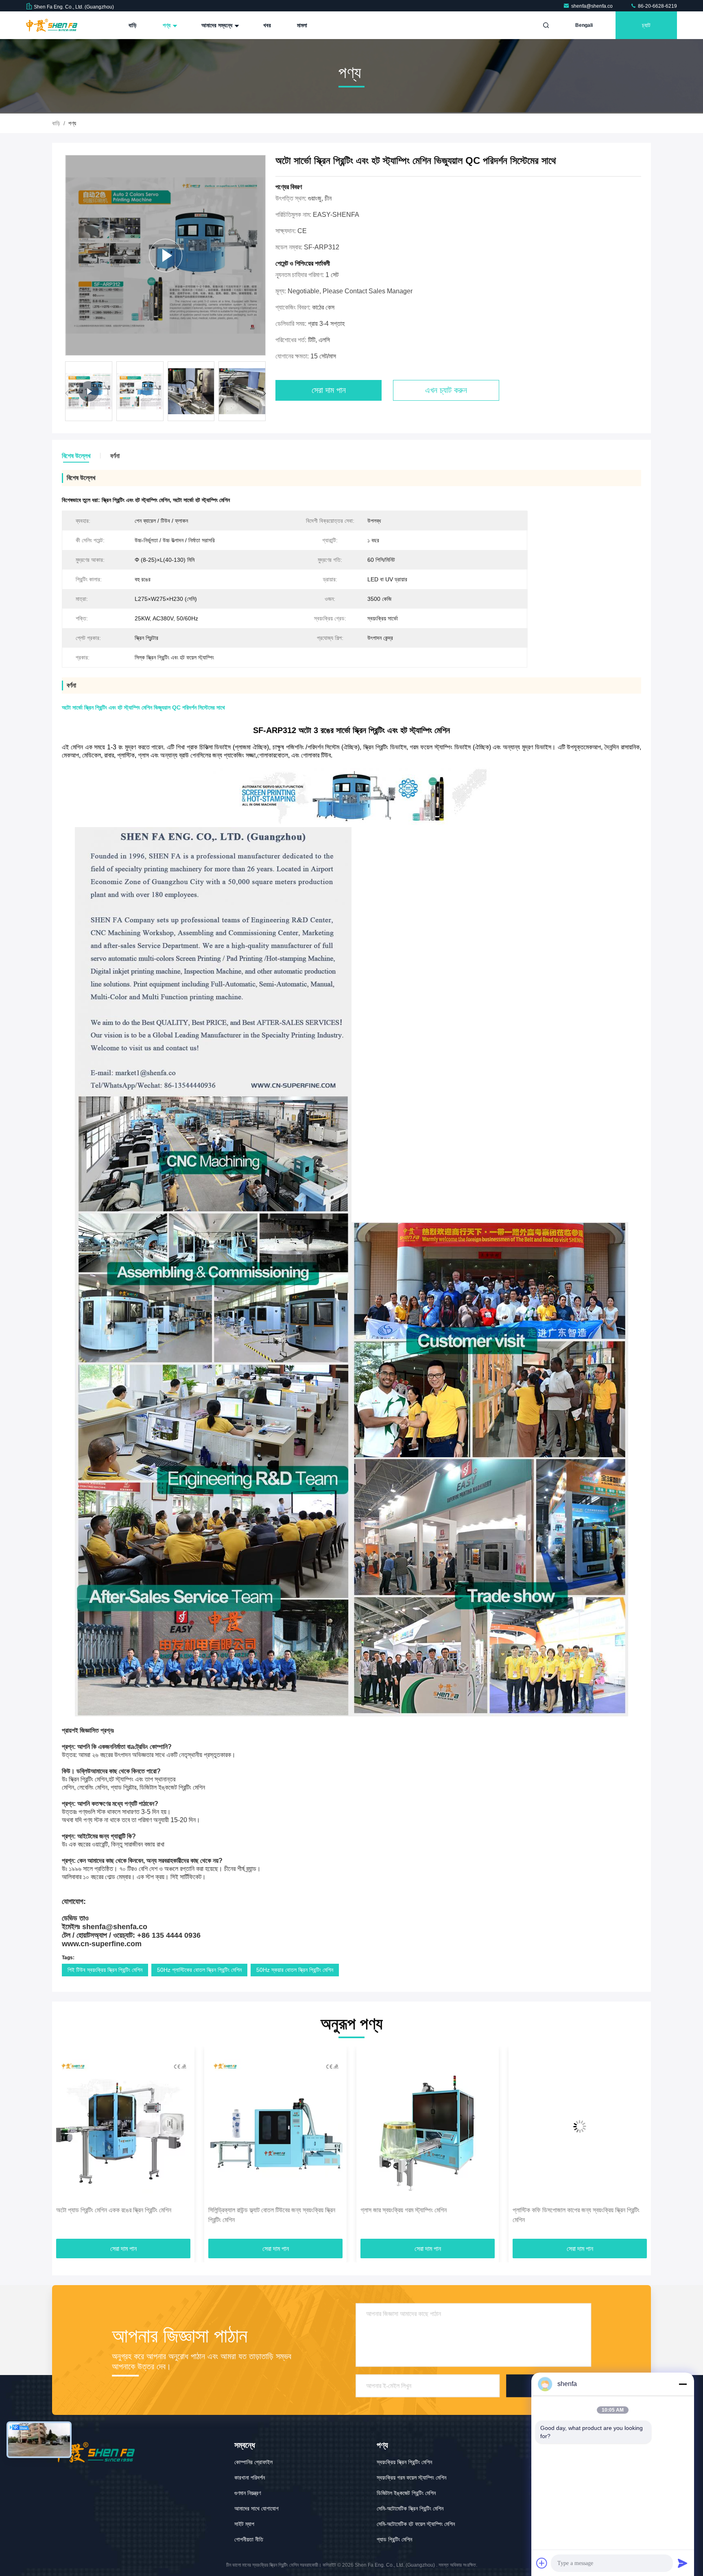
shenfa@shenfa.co (593, 6)
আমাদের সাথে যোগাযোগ (257, 2508)
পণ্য (167, 25)
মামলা (302, 25)
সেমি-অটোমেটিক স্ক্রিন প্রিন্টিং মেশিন (410, 2508)
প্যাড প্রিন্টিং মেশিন (394, 2539)
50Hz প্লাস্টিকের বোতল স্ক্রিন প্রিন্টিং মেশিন (199, 1970)
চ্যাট (646, 25)
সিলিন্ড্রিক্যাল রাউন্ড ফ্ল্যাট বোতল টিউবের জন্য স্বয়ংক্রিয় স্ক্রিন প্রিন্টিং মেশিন (86, 2215)
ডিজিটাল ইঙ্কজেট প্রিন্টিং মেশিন (406, 2493)
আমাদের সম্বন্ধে (218, 25)
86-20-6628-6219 (657, 6)
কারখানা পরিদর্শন (250, 2478)
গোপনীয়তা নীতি (249, 2539)
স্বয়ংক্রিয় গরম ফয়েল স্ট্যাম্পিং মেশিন (412, 2478)
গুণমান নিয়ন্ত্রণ (248, 2493)
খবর (267, 25)
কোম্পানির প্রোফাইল (253, 2462)
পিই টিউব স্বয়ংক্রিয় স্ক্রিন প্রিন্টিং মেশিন (105, 1970)
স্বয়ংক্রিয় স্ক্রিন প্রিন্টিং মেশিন (404, 2462)
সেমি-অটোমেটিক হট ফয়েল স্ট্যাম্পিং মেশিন (416, 2524)
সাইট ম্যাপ (244, 2524)
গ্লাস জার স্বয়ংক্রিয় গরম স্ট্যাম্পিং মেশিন (218, 2210)
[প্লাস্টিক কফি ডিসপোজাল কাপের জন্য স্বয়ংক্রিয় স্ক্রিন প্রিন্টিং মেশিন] (394, 2126)
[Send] (683, 2563)
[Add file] (542, 2563)
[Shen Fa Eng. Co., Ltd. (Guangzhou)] (52, 25)
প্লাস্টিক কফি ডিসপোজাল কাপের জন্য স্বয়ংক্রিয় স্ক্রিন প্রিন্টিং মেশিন (390, 2215)
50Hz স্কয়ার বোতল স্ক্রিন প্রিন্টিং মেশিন (295, 1970)
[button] (264, 393)
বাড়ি (133, 25)
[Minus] (683, 2384)
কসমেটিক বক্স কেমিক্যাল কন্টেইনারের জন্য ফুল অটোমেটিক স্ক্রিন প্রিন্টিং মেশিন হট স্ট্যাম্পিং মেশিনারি (544, 2215)
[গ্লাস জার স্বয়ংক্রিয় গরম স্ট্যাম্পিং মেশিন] (242, 2126)
